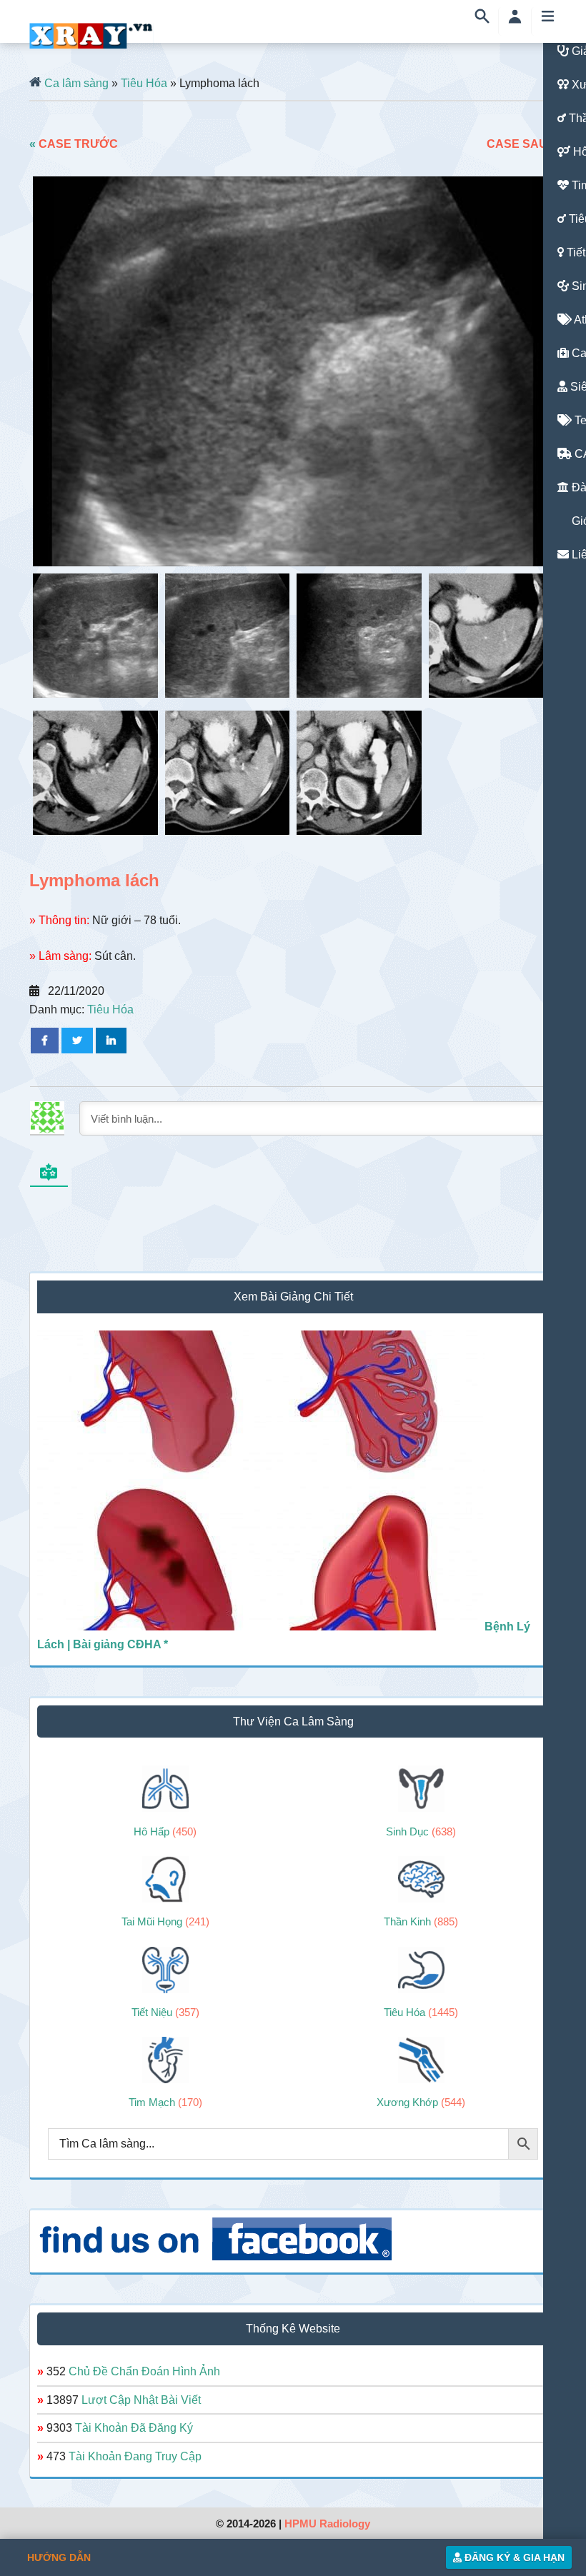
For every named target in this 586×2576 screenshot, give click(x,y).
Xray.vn (91, 36)
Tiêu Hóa (144, 83)
